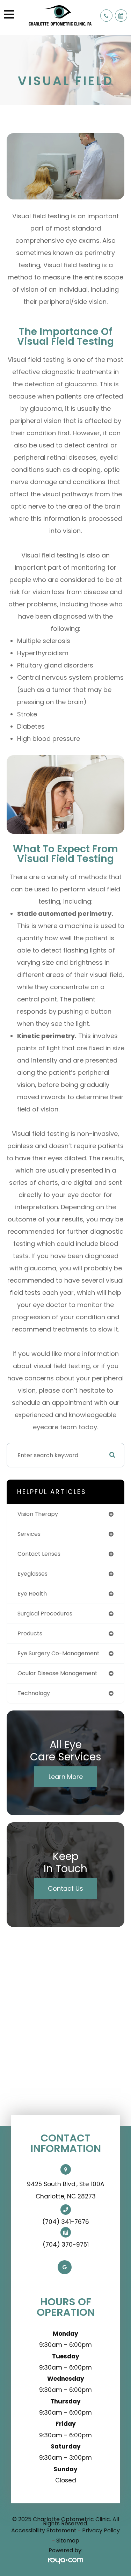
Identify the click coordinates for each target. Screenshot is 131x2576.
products (30, 1633)
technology (34, 1693)
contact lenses (39, 1554)
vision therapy (38, 1514)
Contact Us (65, 1888)
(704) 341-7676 (66, 2222)
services (29, 1534)
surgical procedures (45, 1614)
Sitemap (68, 2541)
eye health (32, 1594)
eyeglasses (32, 1574)
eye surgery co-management (59, 1653)
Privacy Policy (101, 2530)
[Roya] (66, 2561)
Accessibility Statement (44, 2530)
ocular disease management (57, 1673)
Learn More (66, 1777)
